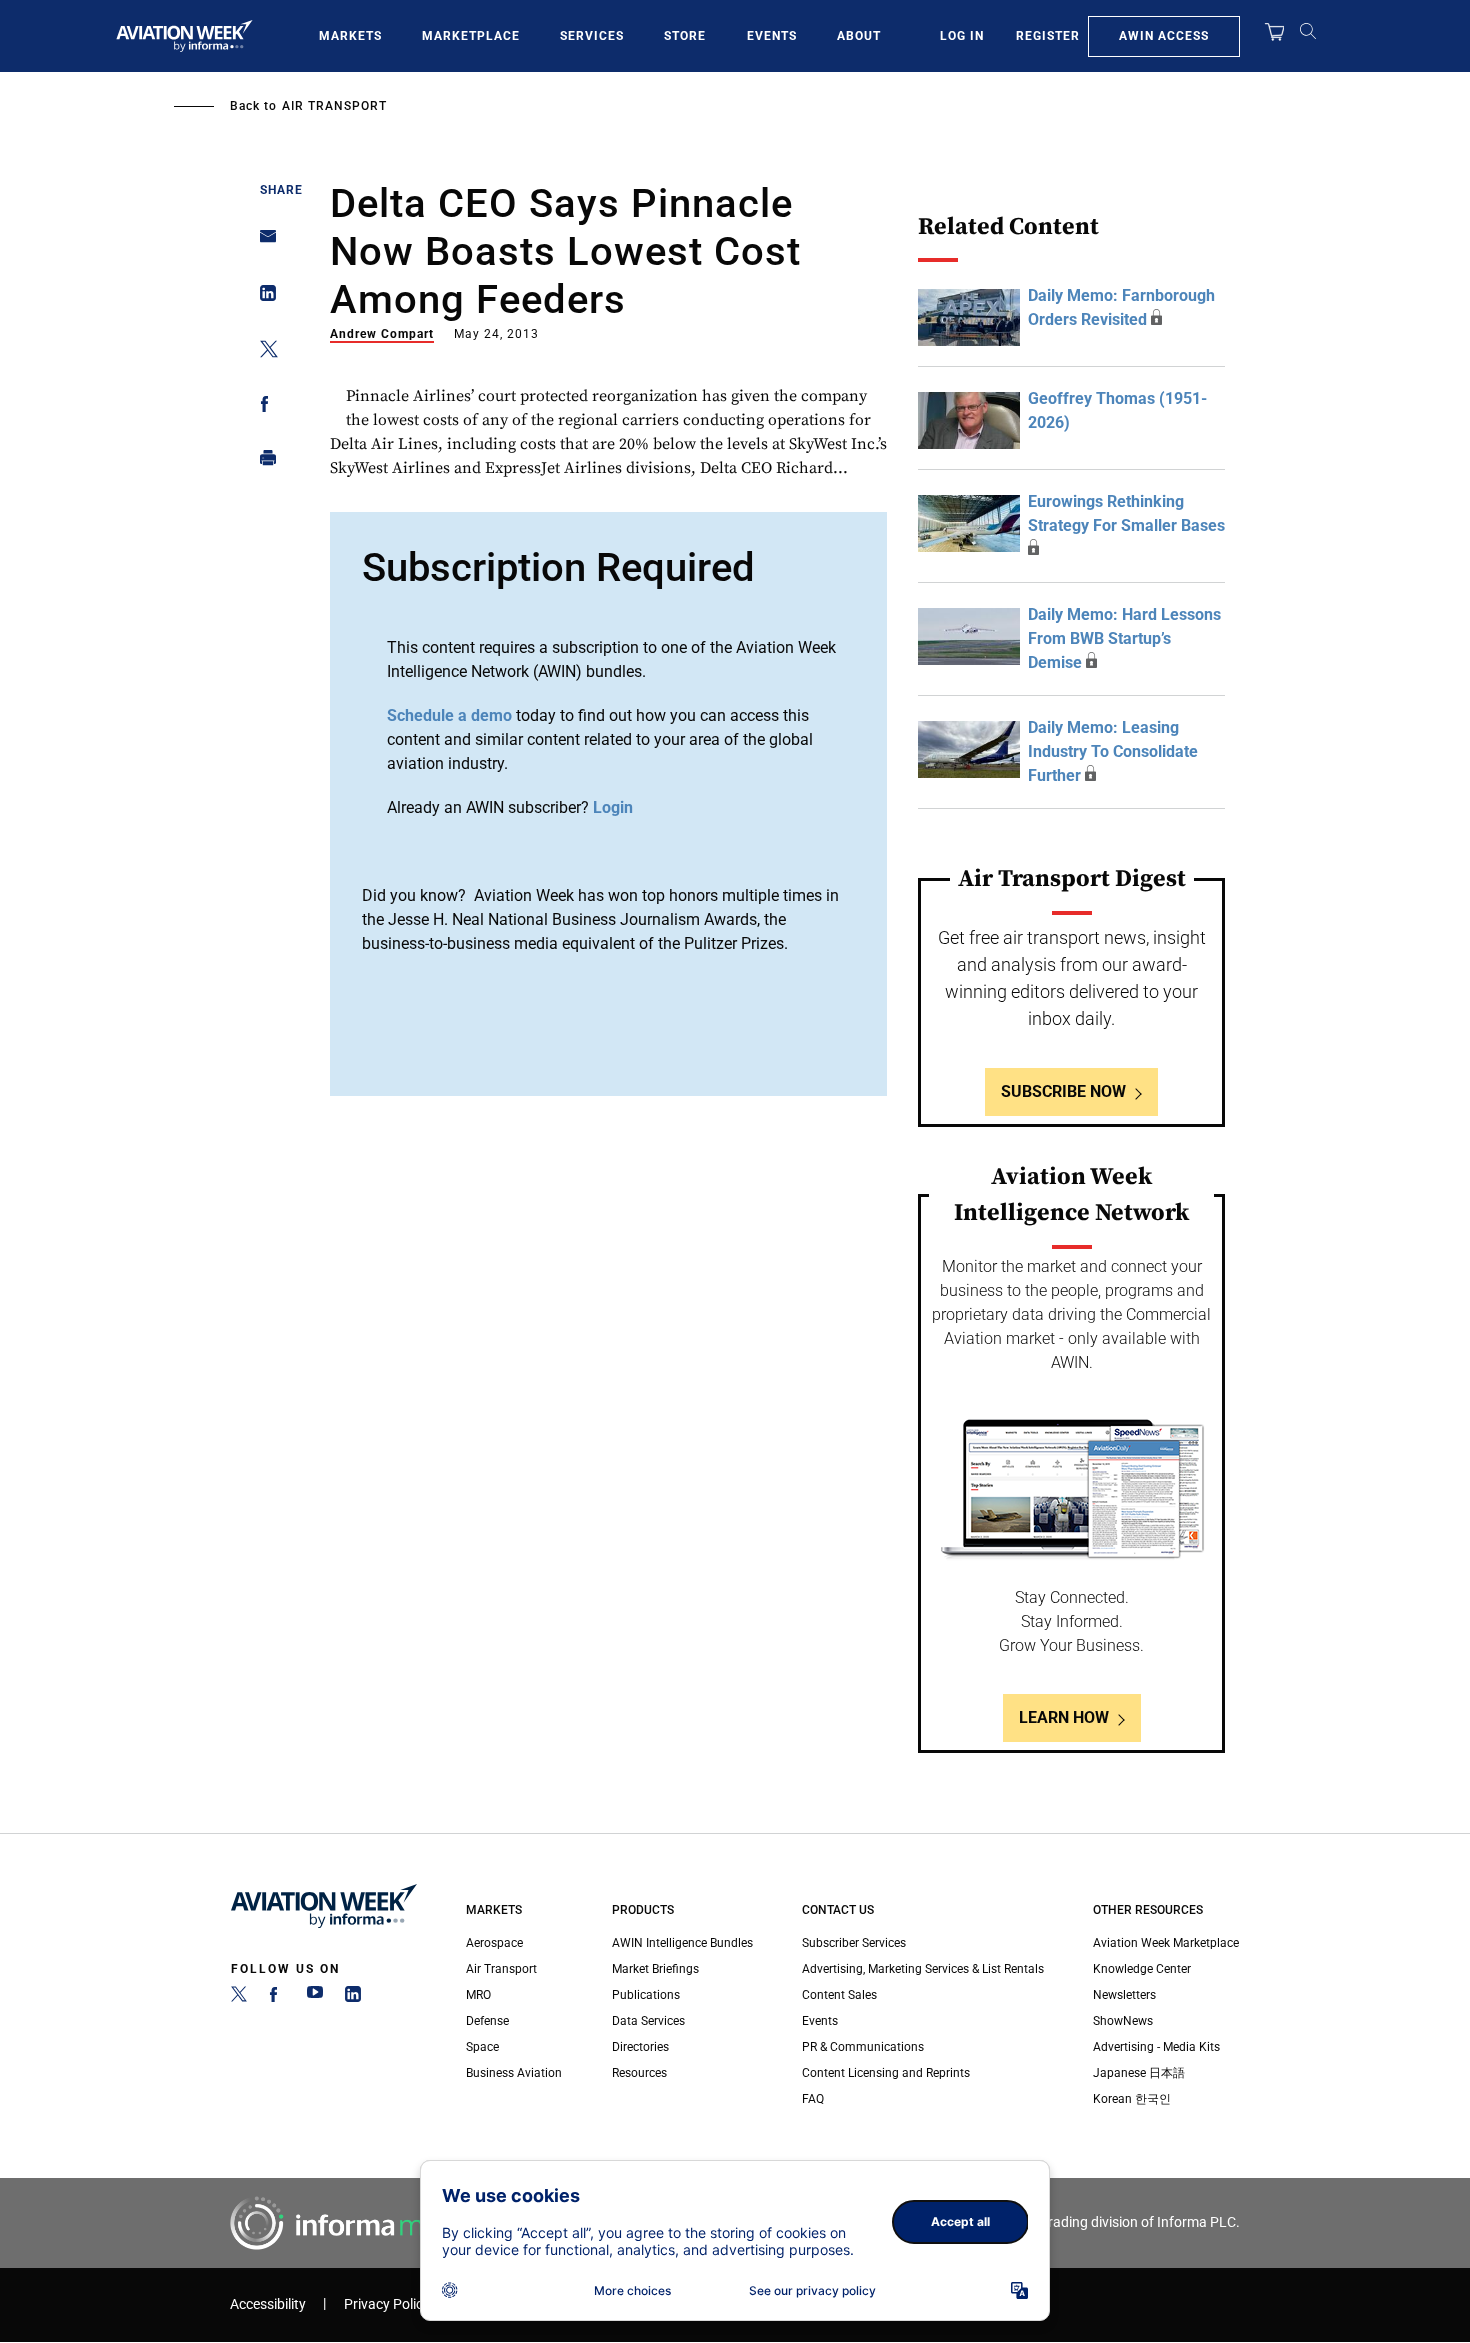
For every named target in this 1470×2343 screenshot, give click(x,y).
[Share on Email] (262, 242)
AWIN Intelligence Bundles (682, 1943)
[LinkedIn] (353, 1998)
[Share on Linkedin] (262, 297)
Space (482, 2047)
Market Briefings (655, 1969)
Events (772, 36)
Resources (639, 2073)
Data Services (648, 2021)
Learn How (1064, 1717)
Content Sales (839, 1995)
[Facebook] (277, 1998)
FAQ (813, 2099)
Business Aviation (514, 2073)
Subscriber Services (854, 1943)
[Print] (262, 462)
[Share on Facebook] (262, 407)
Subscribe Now (1063, 1091)
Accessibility (268, 2304)
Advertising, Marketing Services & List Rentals (923, 1969)
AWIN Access (1164, 36)
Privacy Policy (387, 2304)
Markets (350, 36)
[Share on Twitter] (262, 352)
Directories (640, 2047)
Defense (487, 2021)
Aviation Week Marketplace (1166, 1943)
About (859, 36)
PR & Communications (863, 2047)
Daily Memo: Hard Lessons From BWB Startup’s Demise (1124, 638)
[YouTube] (315, 1998)
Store (685, 36)
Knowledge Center (1142, 1969)
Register (1048, 36)
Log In (962, 36)
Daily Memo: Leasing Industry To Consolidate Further (1113, 751)
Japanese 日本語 (1139, 2073)
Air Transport (334, 106)
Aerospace (494, 1943)
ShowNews (1123, 2021)
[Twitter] (239, 1998)
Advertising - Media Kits (1156, 2047)
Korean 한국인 (1132, 2099)
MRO (478, 1995)
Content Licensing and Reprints (886, 2073)
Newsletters (1124, 1995)
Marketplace (471, 36)
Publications (646, 1995)
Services (592, 36)
